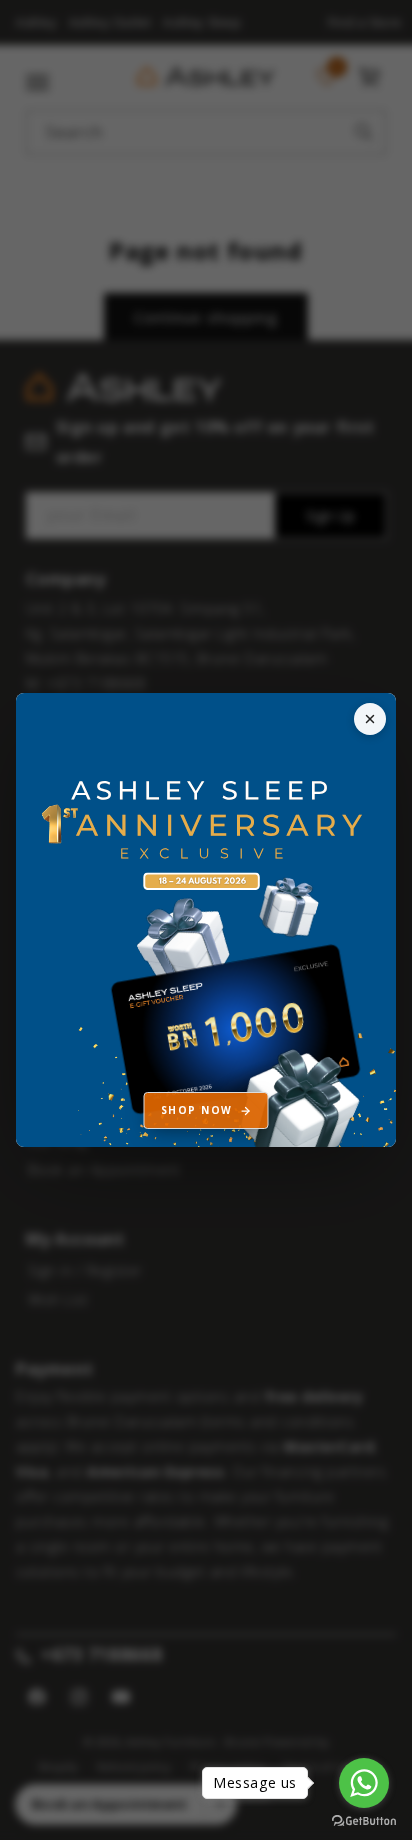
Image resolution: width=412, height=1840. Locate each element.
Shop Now (197, 1110)
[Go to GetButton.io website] (364, 1820)
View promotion (205, 920)
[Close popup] (370, 719)
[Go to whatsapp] (364, 1783)
